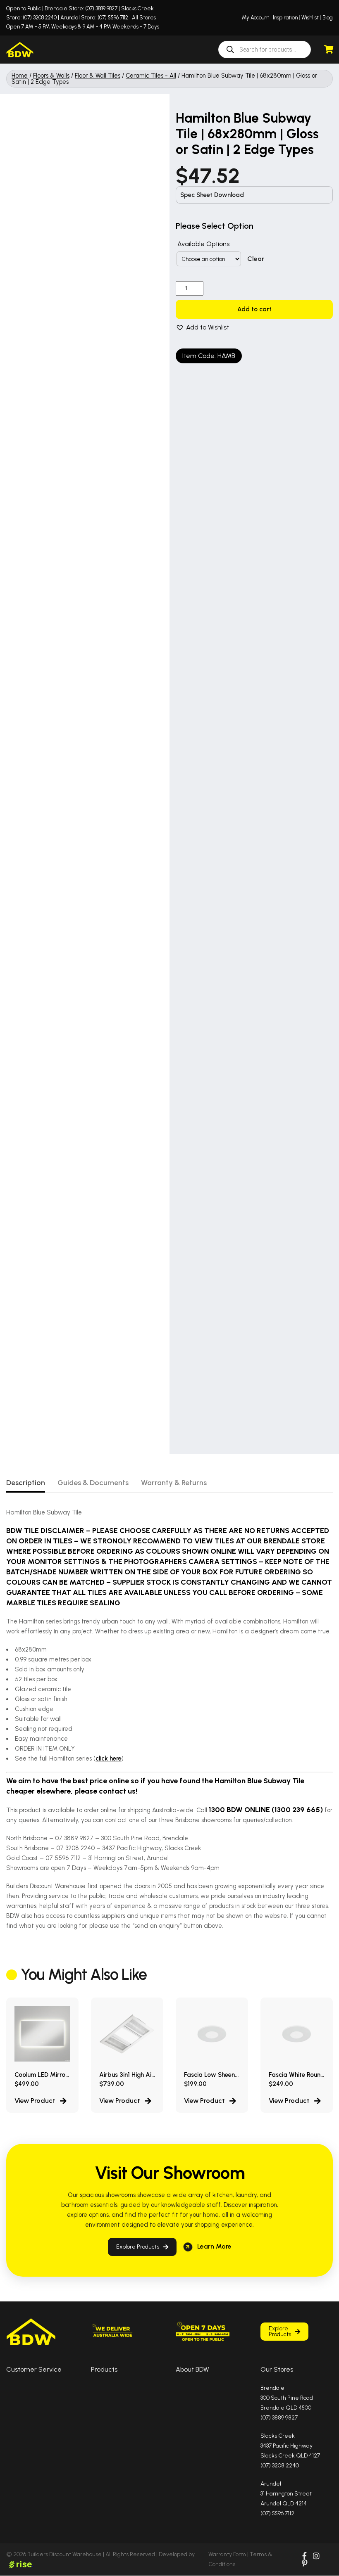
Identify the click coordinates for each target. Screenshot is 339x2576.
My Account (255, 18)
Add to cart (254, 327)
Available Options (203, 250)
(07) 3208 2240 (40, 18)
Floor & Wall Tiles (98, 81)
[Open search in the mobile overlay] (265, 52)
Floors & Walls (51, 81)
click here (109, 1764)
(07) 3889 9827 (101, 8)
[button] (202, 354)
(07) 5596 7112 (113, 18)
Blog (328, 18)
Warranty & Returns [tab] (174, 1488)
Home (20, 81)
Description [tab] (26, 1488)
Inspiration (285, 18)
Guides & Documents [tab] (93, 1488)
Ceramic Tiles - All (151, 81)
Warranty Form (227, 2560)
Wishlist (310, 18)
